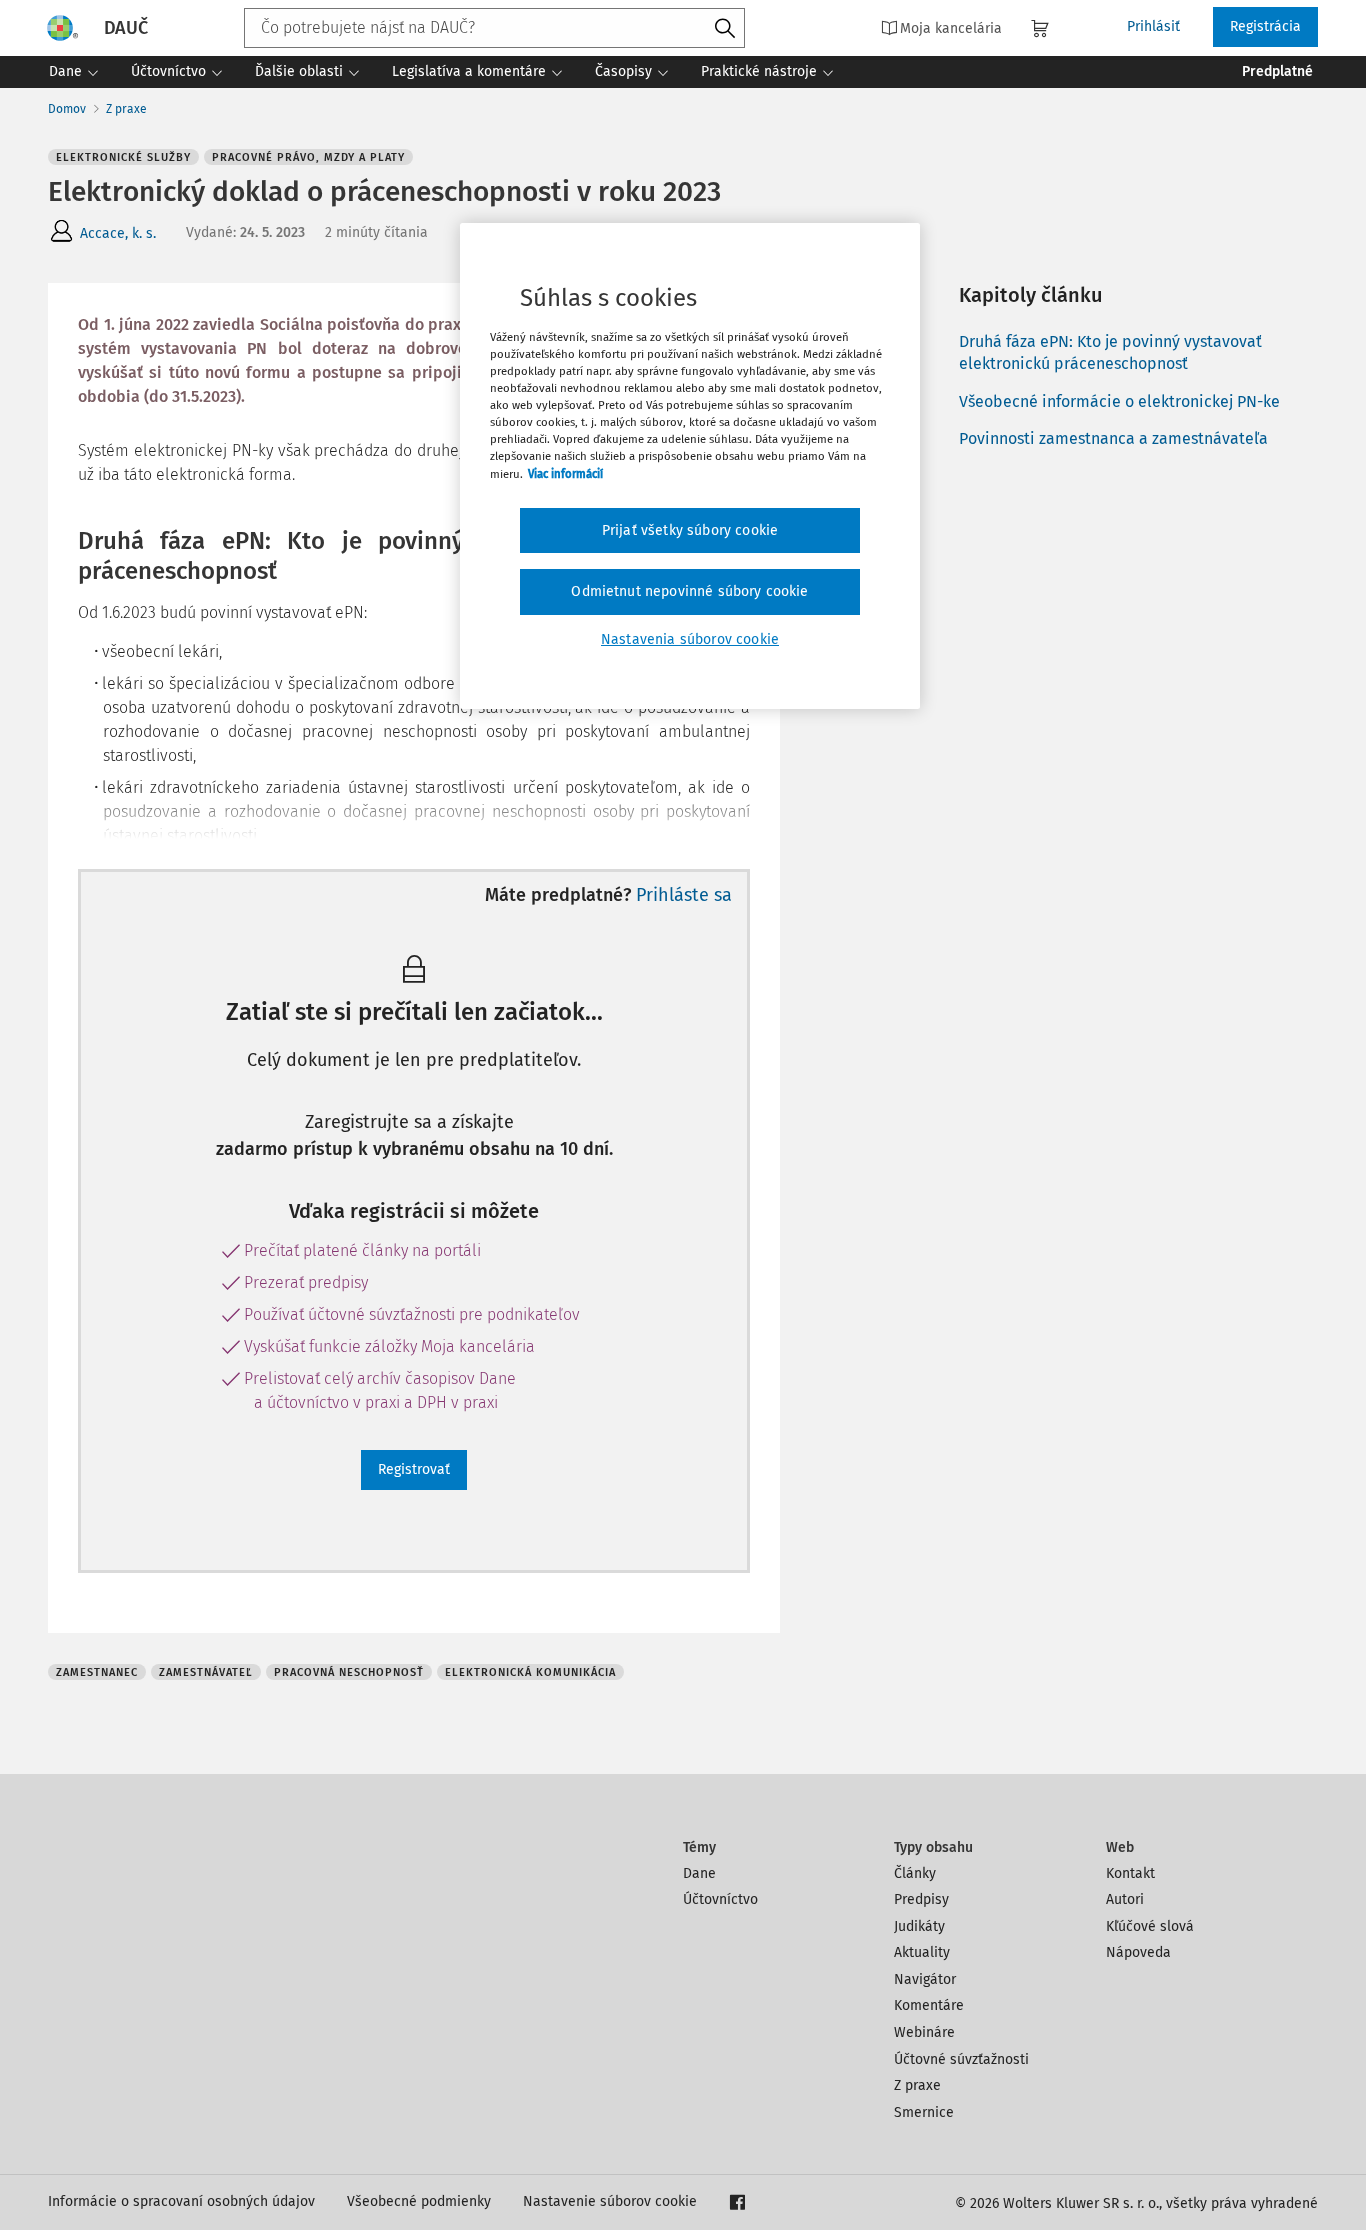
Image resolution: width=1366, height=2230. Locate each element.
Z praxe (126, 109)
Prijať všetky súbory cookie (690, 530)
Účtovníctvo (720, 1899)
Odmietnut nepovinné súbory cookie (689, 591)
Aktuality (922, 1952)
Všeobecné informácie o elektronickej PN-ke (1119, 401)
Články (915, 1873)
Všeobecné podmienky (419, 2201)
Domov (67, 109)
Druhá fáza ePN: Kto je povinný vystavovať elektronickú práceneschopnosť (1110, 352)
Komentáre (929, 2005)
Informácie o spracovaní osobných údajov (181, 2201)
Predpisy (921, 1899)
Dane (699, 1873)
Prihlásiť (1153, 26)
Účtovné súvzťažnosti (961, 2059)
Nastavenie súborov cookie (610, 2201)
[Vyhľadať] (725, 29)
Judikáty (919, 1926)
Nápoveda (1138, 1952)
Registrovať (414, 1469)
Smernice (924, 2112)
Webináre (924, 2032)
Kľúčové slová (1150, 1926)
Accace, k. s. (118, 233)
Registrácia (1265, 26)
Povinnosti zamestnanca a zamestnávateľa (1113, 438)
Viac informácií (565, 474)
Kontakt (1130, 1873)
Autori (1125, 1899)
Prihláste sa (684, 895)
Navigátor (925, 1979)
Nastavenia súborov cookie (690, 639)
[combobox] (494, 28)
